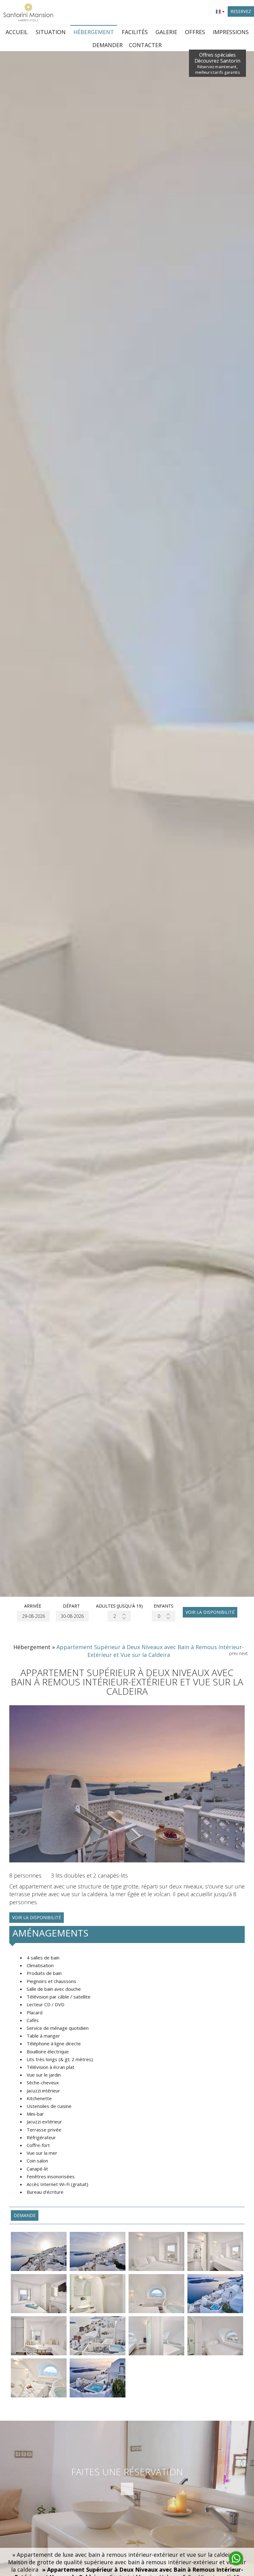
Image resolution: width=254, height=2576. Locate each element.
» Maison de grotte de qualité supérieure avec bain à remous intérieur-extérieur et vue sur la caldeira (127, 2562)
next (243, 1653)
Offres (195, 32)
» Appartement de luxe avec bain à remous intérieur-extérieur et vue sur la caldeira (124, 2555)
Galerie (166, 32)
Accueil (17, 32)
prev (234, 1653)
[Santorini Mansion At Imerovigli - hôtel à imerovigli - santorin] (28, 12)
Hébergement (94, 32)
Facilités (135, 32)
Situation (51, 32)
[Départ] (71, 1616)
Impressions (231, 32)
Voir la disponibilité (210, 1612)
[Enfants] (164, 1616)
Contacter (145, 45)
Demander (107, 45)
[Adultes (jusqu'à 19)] (119, 1616)
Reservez (241, 11)
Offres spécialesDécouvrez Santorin (218, 63)
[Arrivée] (33, 1616)
